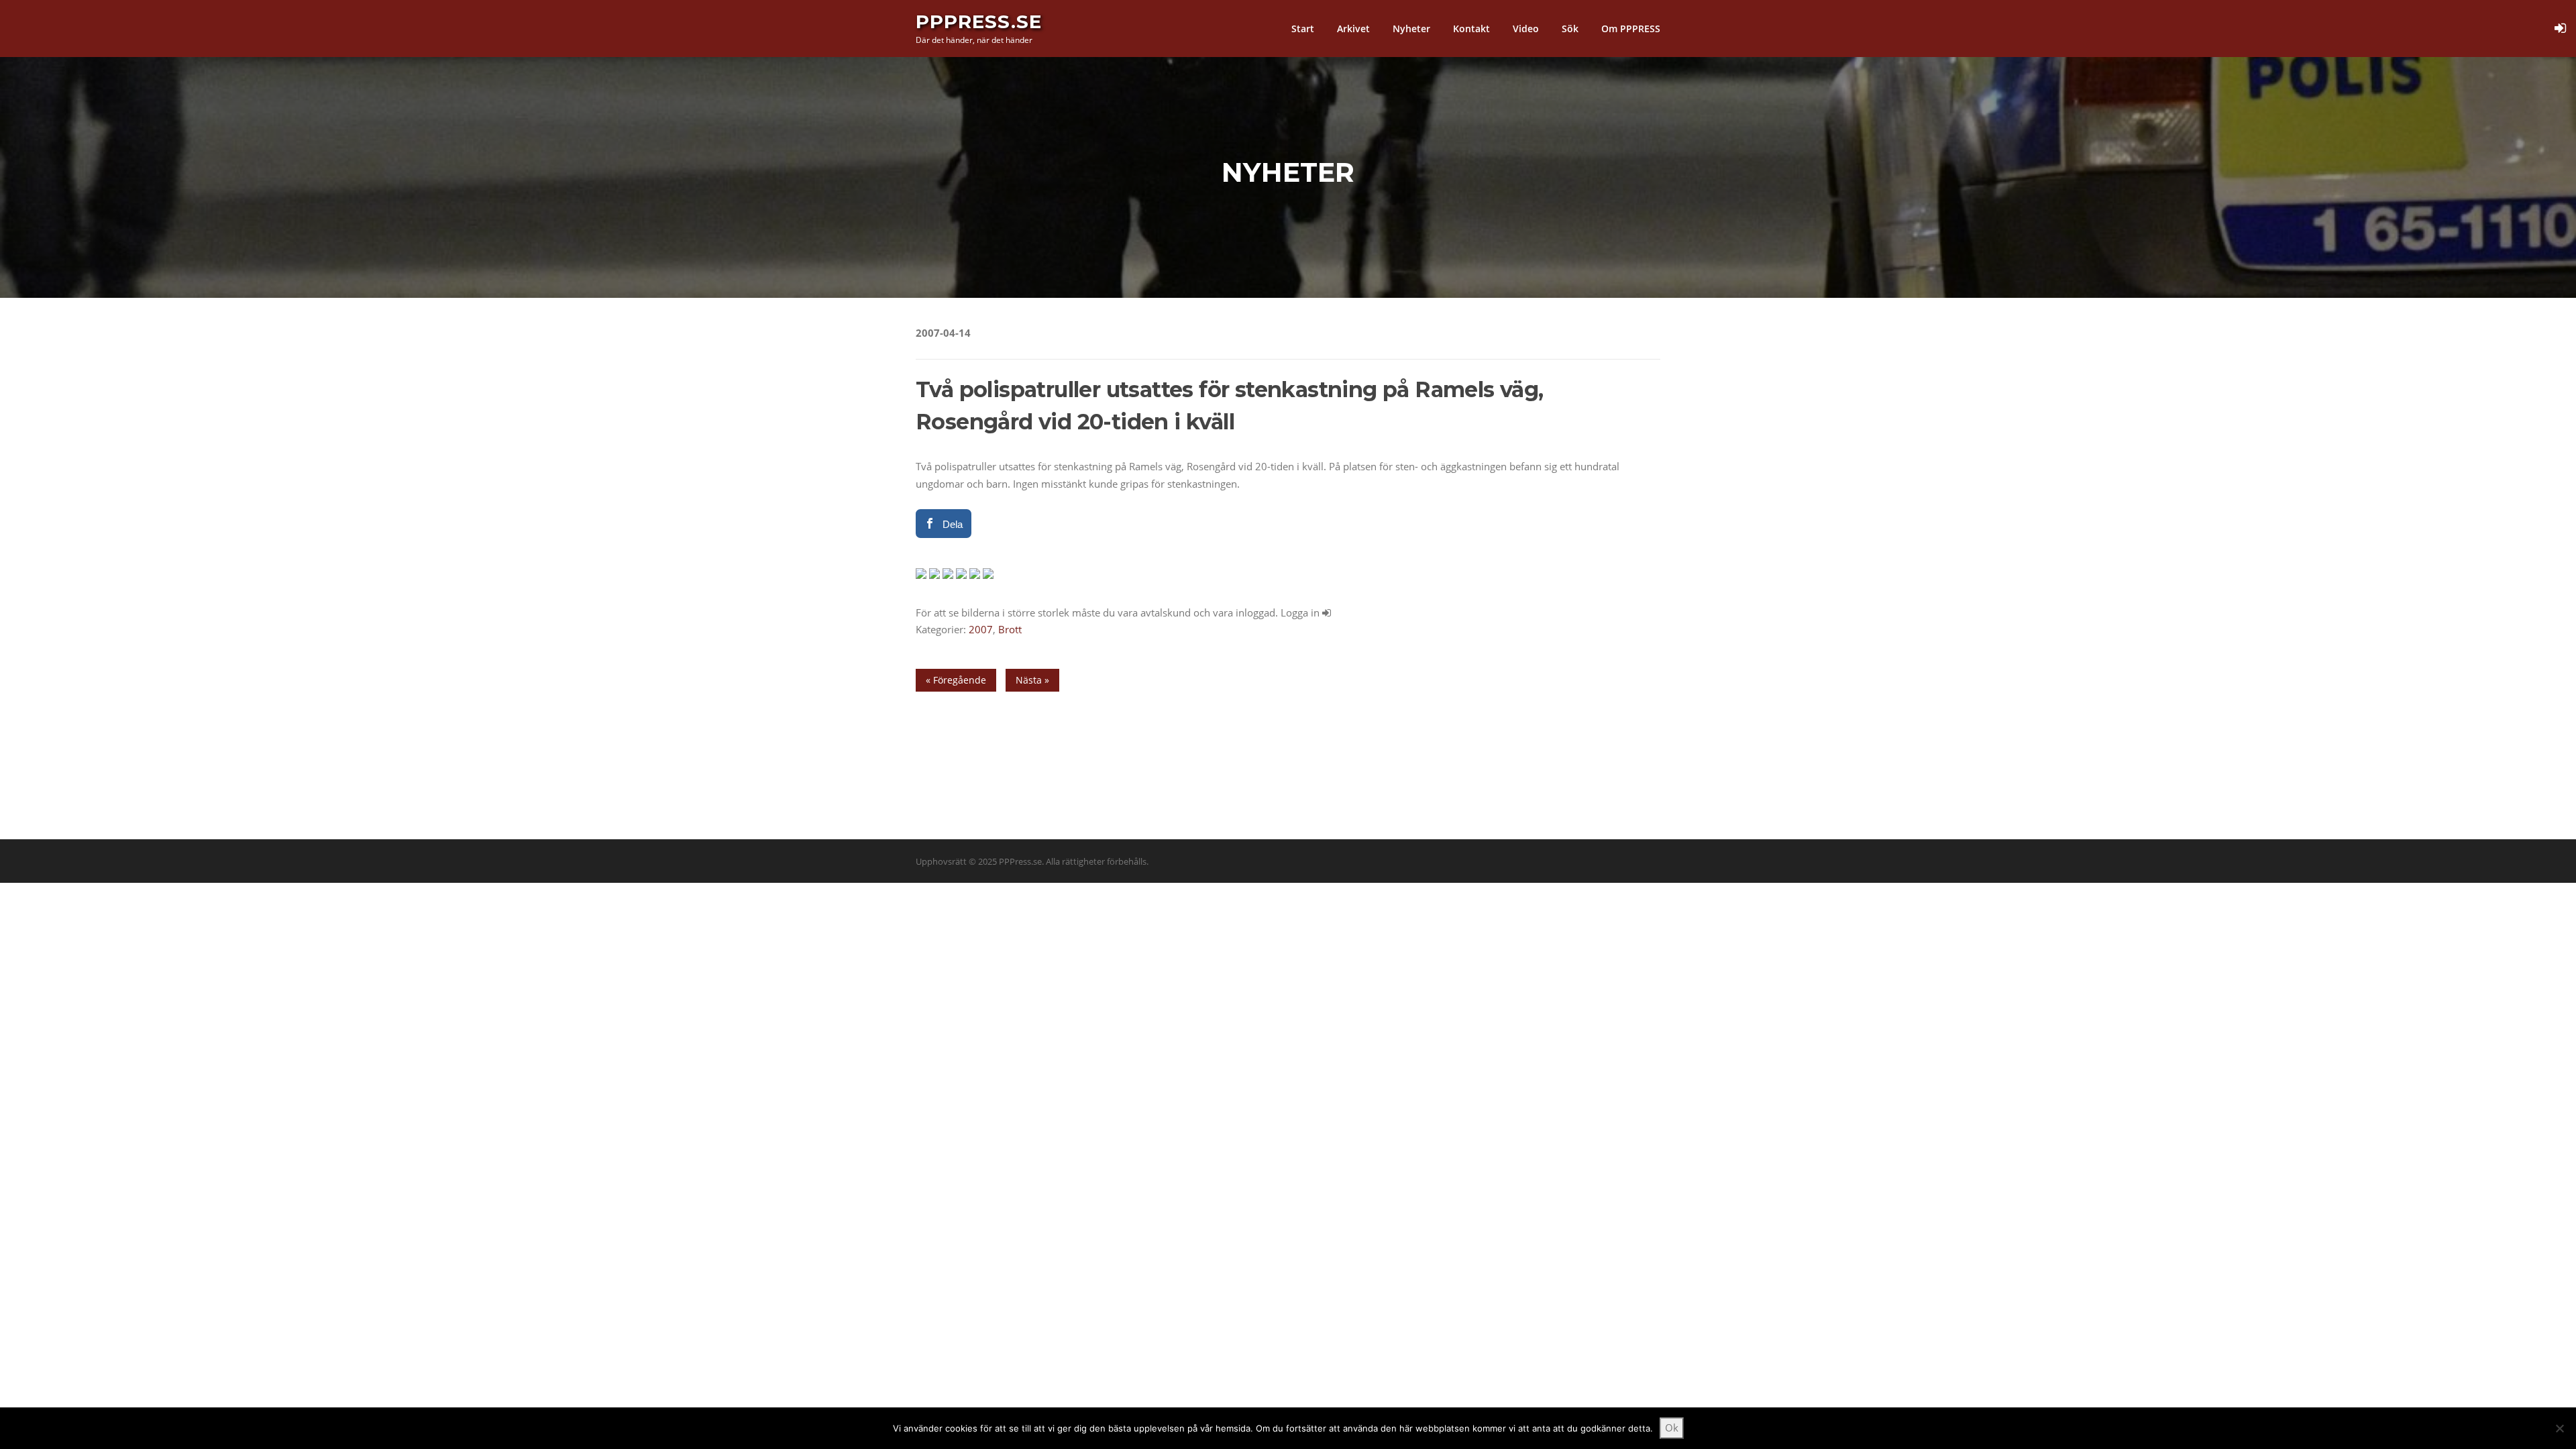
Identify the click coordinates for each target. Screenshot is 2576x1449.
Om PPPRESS (1631, 29)
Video (1526, 29)
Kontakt (1471, 29)
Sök (1570, 29)
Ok (1672, 1428)
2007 (981, 629)
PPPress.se (979, 21)
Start (1303, 29)
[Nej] (2559, 1428)
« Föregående (956, 680)
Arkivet (1353, 29)
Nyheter (1411, 29)
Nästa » (1032, 680)
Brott (1010, 629)
